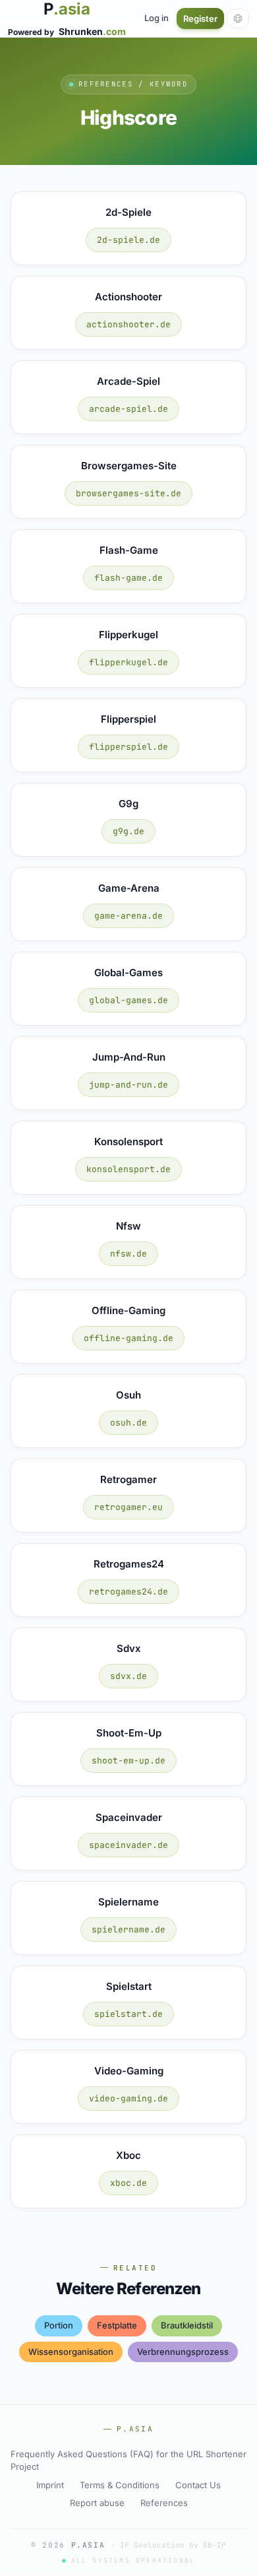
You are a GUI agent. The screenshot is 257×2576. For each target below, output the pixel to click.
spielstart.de (128, 2014)
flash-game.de (128, 578)
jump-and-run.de (128, 1085)
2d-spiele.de (128, 240)
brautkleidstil (187, 2325)
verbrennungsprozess (183, 2352)
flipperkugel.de (128, 662)
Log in (157, 18)
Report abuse (97, 2503)
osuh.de (128, 1423)
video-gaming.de (128, 2098)
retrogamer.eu (128, 1507)
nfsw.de (128, 1254)
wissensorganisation (71, 2352)
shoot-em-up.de (128, 1761)
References (164, 2503)
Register (200, 18)
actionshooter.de (128, 324)
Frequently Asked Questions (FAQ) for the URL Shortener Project (128, 2460)
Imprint (50, 2485)
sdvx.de (128, 1676)
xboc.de (128, 2183)
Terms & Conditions (120, 2485)
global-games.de (128, 1000)
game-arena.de (128, 916)
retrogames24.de (128, 1592)
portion (59, 2325)
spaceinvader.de (128, 1845)
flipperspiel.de (128, 747)
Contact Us (198, 2485)
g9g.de (128, 831)
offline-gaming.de (128, 1338)
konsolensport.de (128, 1169)
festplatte (117, 2325)
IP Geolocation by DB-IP (173, 2545)
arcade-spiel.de (128, 409)
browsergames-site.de (128, 493)
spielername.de (128, 1930)
